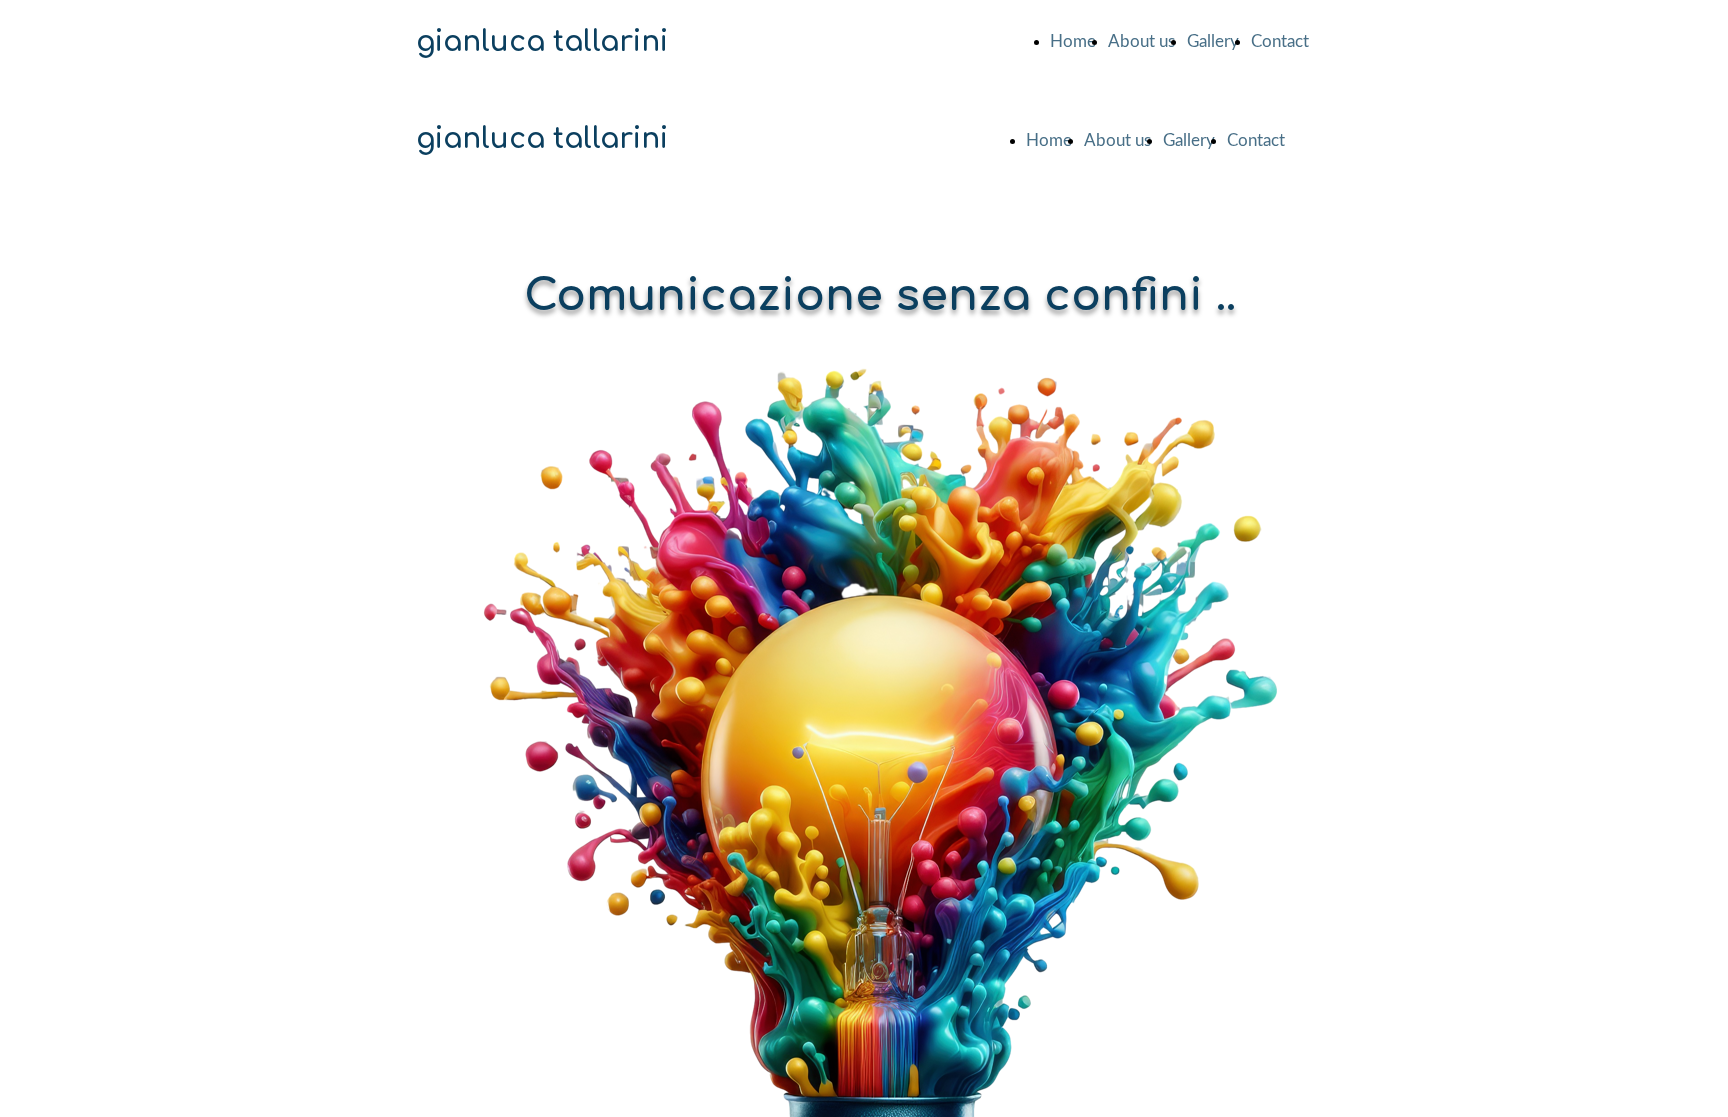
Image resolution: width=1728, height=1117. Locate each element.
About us (1141, 41)
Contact (1280, 41)
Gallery (1213, 41)
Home (1073, 41)
